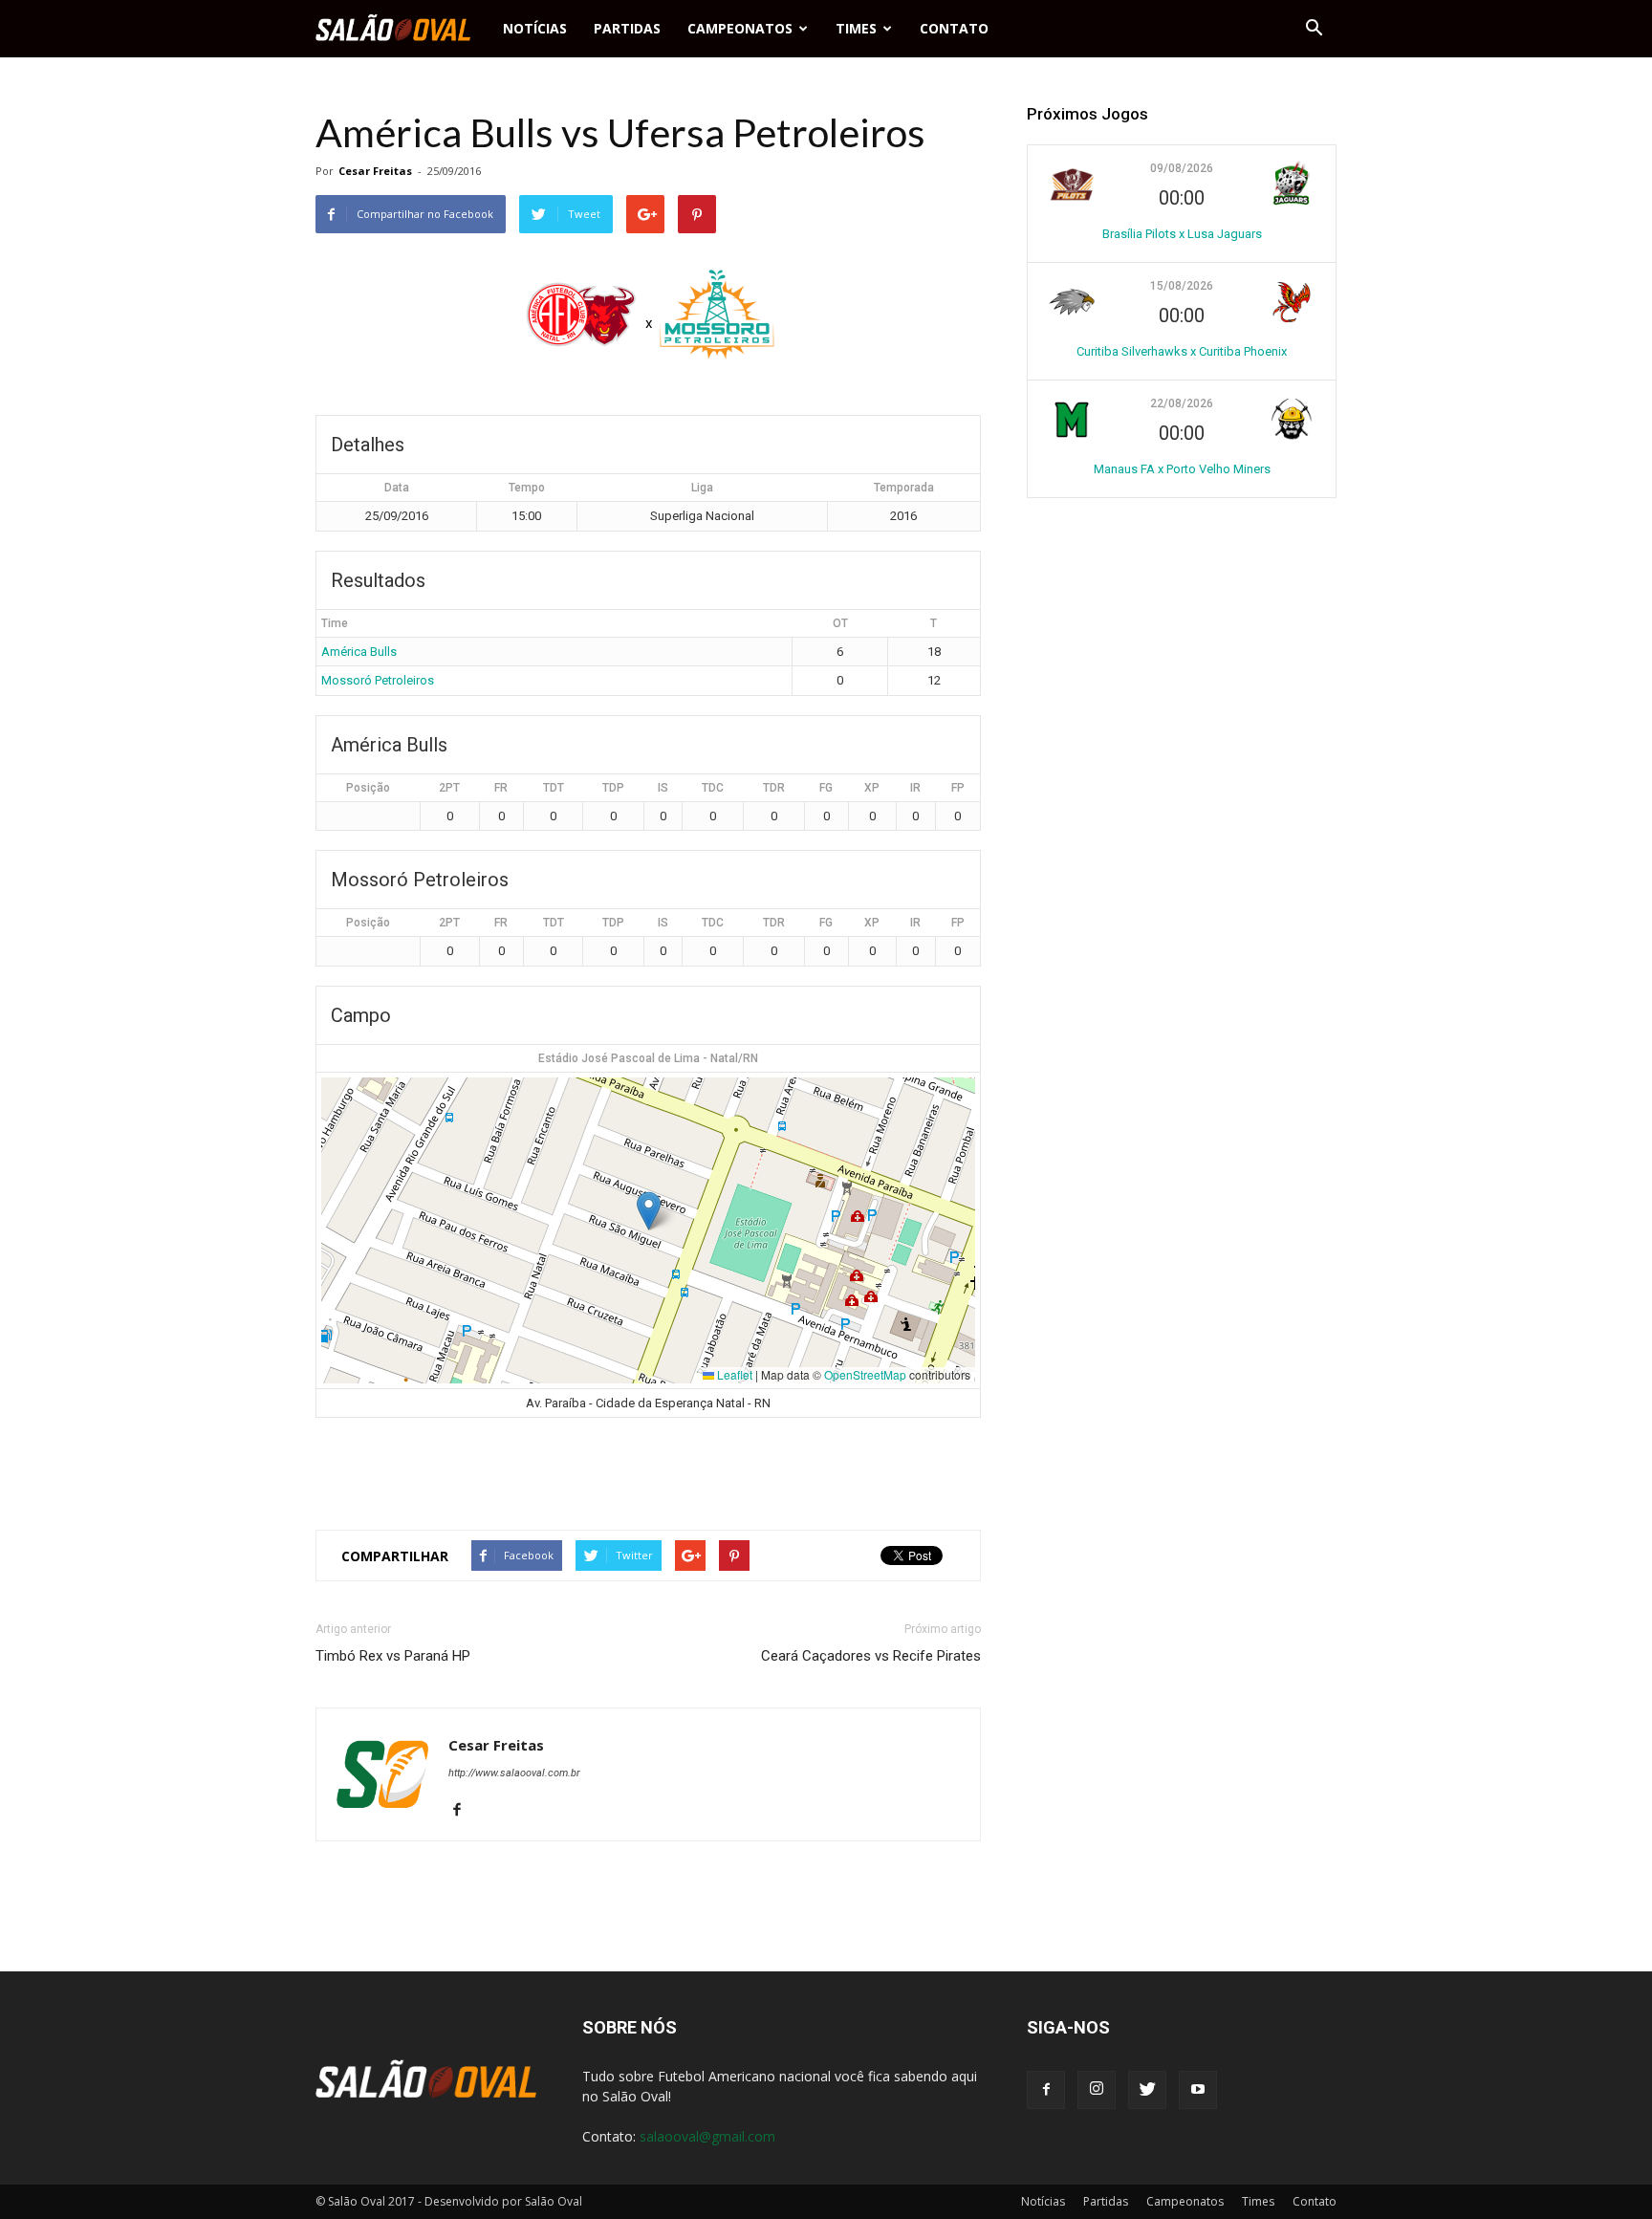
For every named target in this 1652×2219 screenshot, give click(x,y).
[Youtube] (1198, 2090)
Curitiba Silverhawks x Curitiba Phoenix (1182, 351)
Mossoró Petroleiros (378, 680)
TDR (774, 788)
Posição (368, 788)
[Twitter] (1147, 2090)
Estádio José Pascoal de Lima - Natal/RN (648, 1058)
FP (958, 788)
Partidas (627, 28)
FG (826, 788)
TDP (613, 788)
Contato (954, 28)
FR (501, 788)
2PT (449, 788)
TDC (713, 788)
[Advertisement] (648, 1466)
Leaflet (733, 1374)
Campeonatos (740, 28)
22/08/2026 (1182, 403)
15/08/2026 (1182, 286)
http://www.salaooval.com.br (514, 1773)
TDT (554, 788)
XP (872, 788)
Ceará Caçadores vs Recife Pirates (871, 1656)
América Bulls (359, 652)
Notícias (535, 28)
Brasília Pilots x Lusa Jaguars (1182, 234)
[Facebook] (464, 1811)
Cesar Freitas (375, 171)
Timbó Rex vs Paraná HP (393, 1656)
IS (663, 788)
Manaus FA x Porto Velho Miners (1182, 469)
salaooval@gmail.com (707, 2136)
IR (915, 788)
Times (856, 28)
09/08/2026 (1182, 168)
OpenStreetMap (865, 1374)
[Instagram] (1097, 2090)
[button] (1314, 29)
